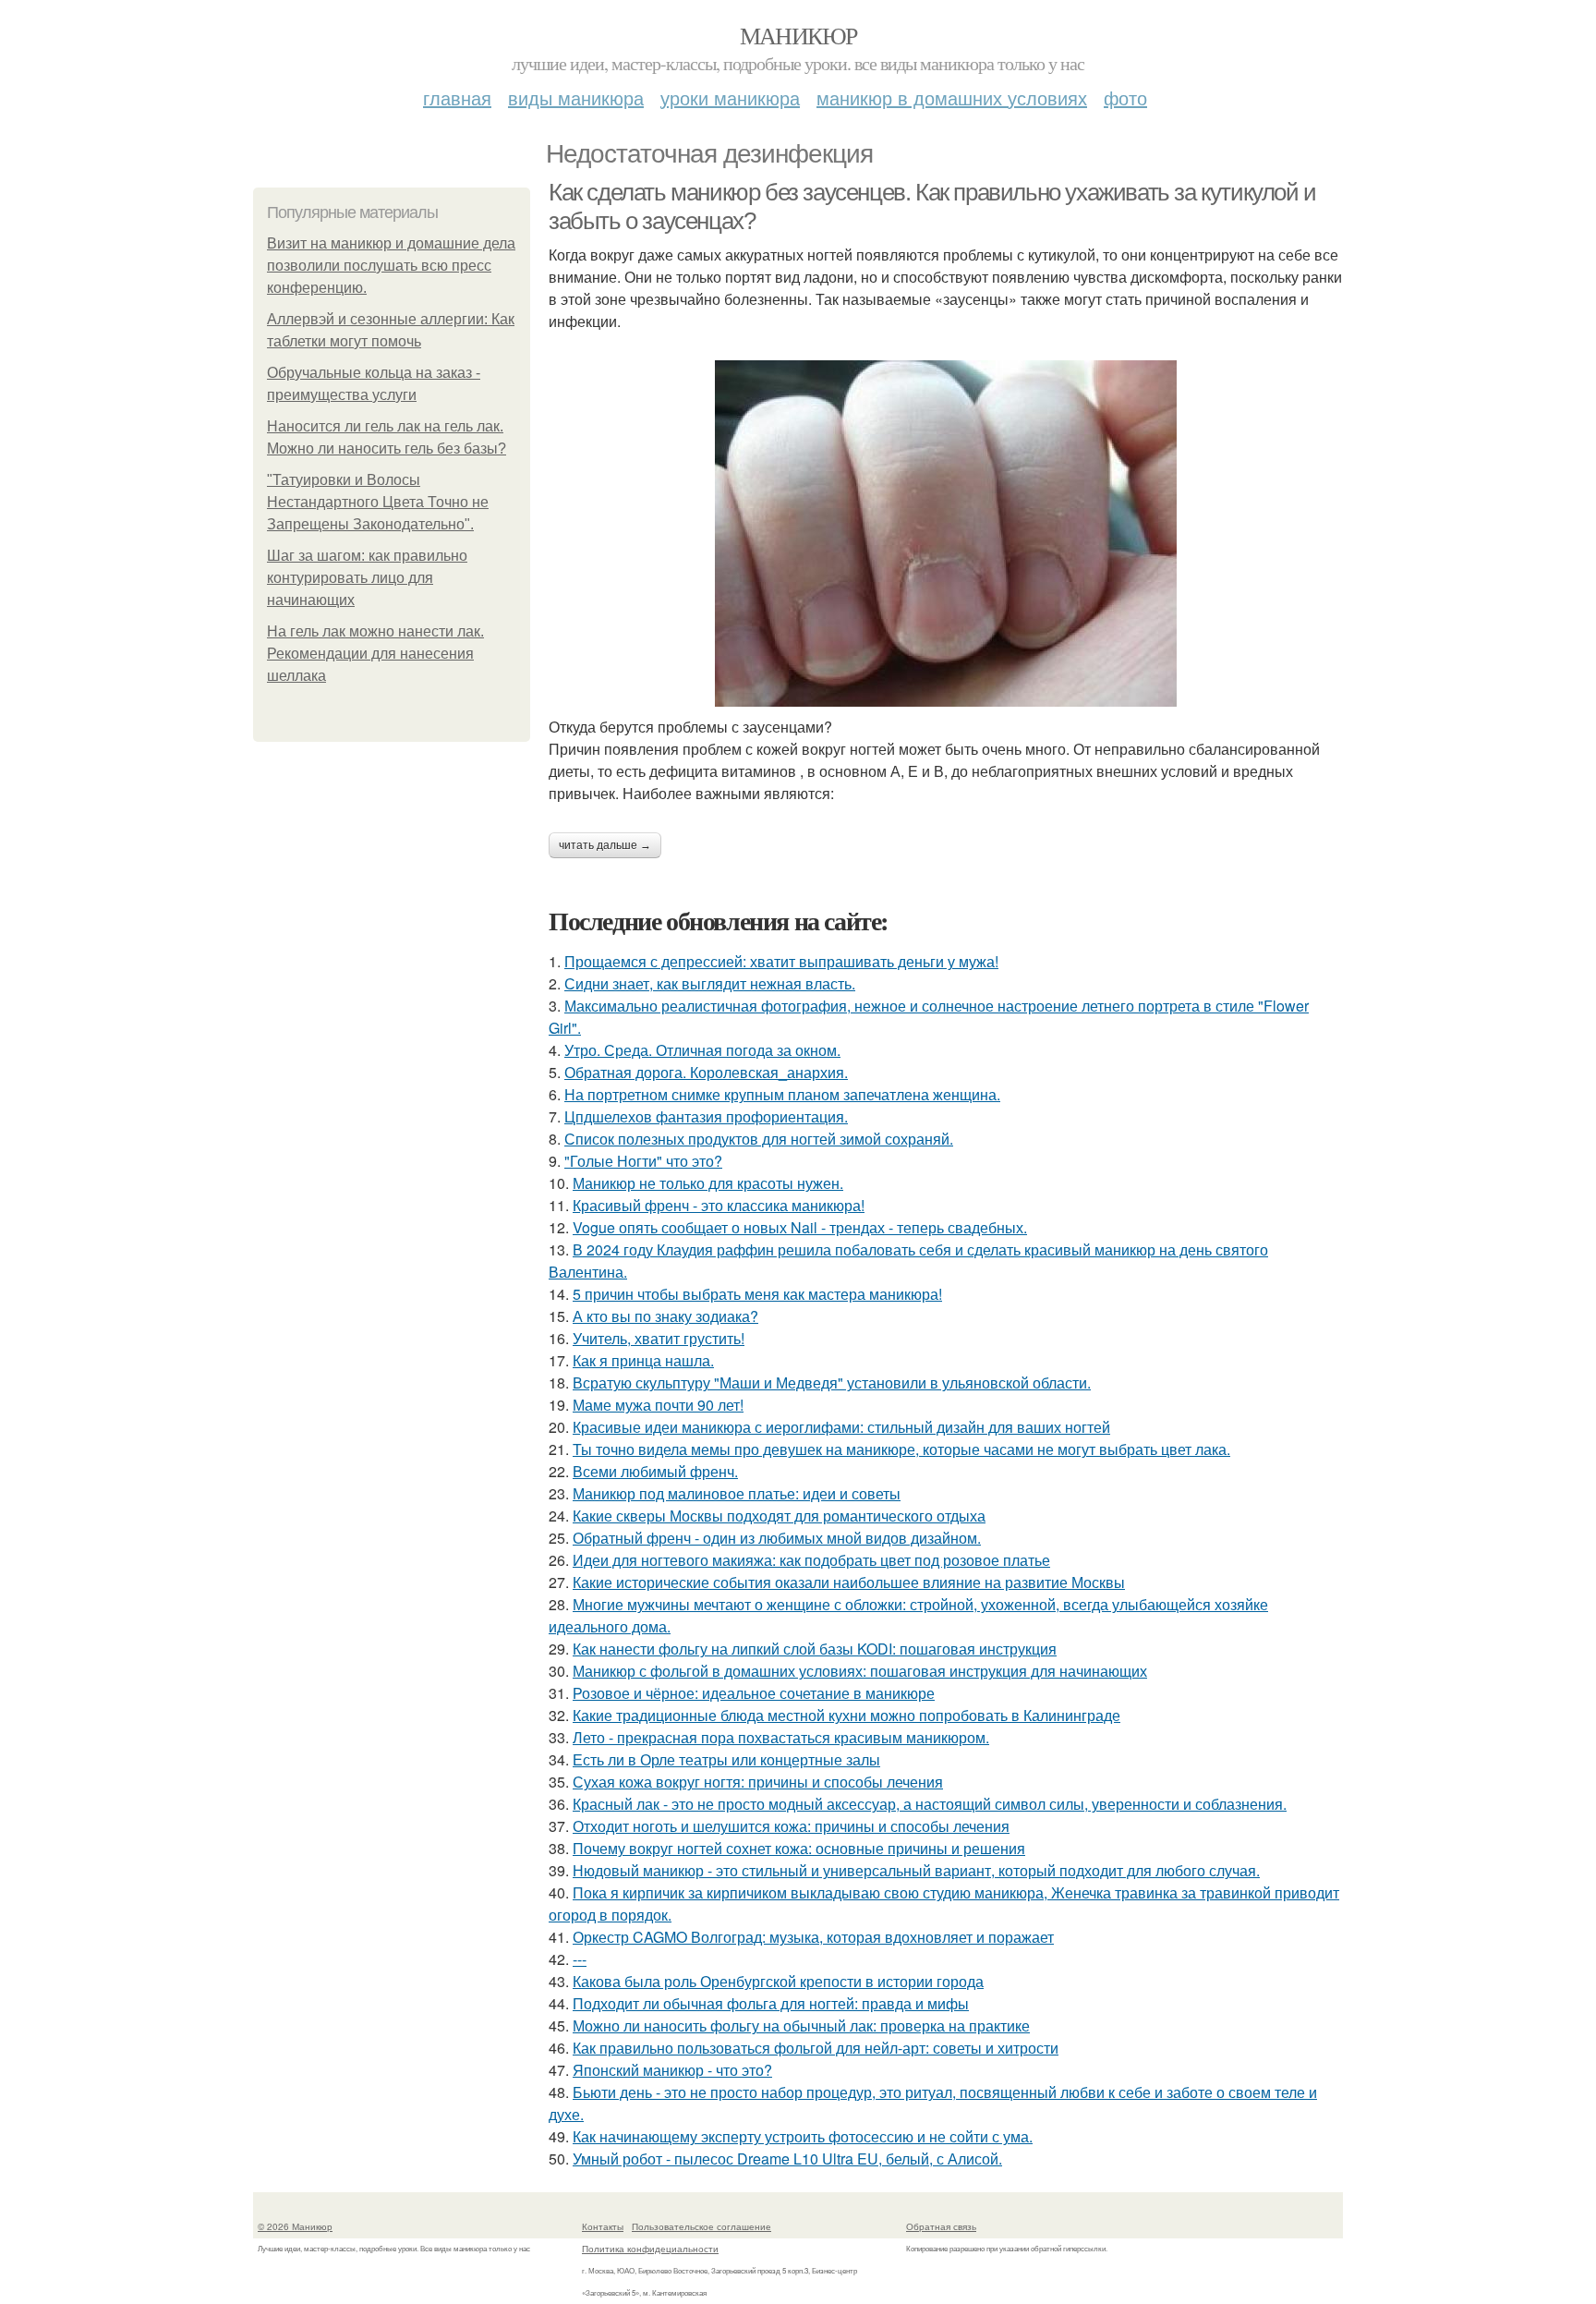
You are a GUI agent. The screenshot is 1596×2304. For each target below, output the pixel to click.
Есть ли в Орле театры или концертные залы (726, 1759)
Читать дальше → (605, 845)
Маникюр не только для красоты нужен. (708, 1183)
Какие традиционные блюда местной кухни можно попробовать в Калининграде (846, 1715)
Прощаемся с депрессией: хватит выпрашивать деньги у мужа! (781, 961)
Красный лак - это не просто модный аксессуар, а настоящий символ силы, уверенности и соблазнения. (930, 1804)
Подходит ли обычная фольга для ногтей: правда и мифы (771, 2003)
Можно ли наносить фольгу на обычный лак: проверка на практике (801, 2025)
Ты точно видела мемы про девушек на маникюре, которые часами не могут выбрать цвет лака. (901, 1449)
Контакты (603, 2226)
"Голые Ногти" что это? (643, 1161)
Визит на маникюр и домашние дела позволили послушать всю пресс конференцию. (391, 266)
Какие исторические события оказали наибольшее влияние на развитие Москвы (849, 1582)
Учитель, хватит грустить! (659, 1338)
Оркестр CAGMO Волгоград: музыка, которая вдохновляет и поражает (813, 1937)
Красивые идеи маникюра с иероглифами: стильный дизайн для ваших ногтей (841, 1427)
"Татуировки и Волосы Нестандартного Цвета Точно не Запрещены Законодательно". (378, 502)
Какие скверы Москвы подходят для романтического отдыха (779, 1516)
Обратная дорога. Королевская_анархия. (706, 1072)
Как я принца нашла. (643, 1360)
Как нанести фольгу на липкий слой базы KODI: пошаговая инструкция (815, 1649)
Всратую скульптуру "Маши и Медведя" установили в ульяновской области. (832, 1382)
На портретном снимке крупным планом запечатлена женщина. (782, 1094)
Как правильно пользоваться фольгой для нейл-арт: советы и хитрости (816, 2048)
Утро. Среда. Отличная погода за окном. (702, 1050)
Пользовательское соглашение (701, 2226)
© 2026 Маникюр (295, 2226)
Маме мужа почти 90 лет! (658, 1405)
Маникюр (798, 35)
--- (580, 1959)
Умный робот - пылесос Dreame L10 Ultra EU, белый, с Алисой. (787, 2158)
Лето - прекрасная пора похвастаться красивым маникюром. (781, 1737)
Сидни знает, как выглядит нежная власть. (710, 983)
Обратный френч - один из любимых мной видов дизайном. (777, 1538)
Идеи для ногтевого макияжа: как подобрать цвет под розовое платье (811, 1560)
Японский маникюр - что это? (672, 2070)
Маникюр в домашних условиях (952, 97)
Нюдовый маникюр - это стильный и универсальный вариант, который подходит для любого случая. (916, 1870)
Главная (457, 97)
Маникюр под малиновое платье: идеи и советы (737, 1493)
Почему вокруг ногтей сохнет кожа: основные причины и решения (799, 1848)
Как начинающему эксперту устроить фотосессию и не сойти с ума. (803, 2136)
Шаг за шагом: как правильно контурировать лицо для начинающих (367, 578)
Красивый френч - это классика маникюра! (719, 1205)
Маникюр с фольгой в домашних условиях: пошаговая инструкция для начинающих (860, 1671)
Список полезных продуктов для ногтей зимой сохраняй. (759, 1139)
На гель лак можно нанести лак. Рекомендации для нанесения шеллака (375, 654)
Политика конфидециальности (650, 2249)
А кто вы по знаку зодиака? (665, 1316)
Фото (1125, 97)
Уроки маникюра (730, 97)
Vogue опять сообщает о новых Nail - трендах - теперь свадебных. (800, 1227)
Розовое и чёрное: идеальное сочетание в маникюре (754, 1693)
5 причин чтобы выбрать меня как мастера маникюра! (757, 1294)
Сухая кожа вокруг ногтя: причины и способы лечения (758, 1782)
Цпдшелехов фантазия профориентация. (706, 1116)
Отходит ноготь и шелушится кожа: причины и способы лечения (791, 1826)
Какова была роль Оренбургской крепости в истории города (778, 1981)
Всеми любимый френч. (655, 1471)
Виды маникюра (576, 97)
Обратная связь (941, 2226)
